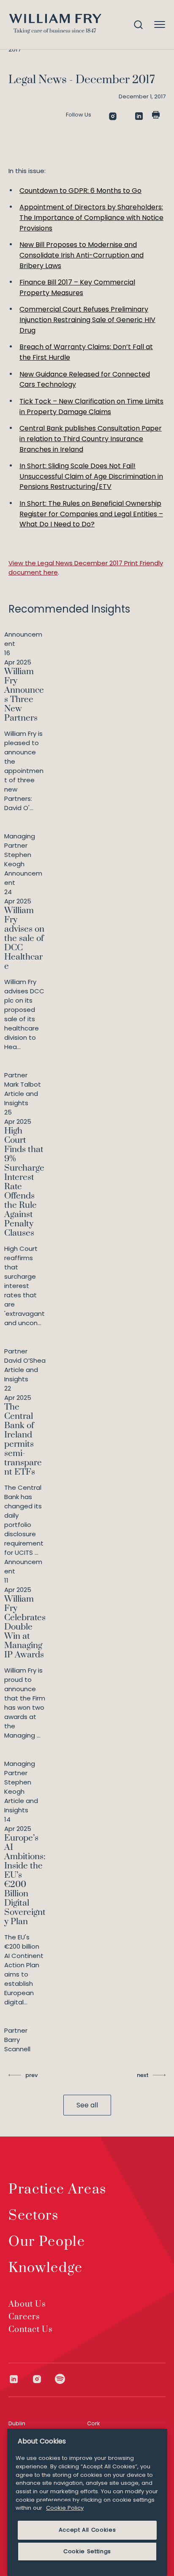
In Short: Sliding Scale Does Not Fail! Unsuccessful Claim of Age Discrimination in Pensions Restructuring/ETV (91, 476)
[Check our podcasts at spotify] (60, 2379)
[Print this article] (156, 115)
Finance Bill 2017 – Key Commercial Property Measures (77, 287)
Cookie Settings (87, 2551)
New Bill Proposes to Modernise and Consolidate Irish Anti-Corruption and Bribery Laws (82, 255)
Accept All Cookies (87, 2530)
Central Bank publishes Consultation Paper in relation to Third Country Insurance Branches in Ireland (91, 439)
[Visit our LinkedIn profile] (20, 2379)
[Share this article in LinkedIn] (139, 116)
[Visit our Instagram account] (43, 2379)
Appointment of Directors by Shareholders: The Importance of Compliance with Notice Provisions (91, 217)
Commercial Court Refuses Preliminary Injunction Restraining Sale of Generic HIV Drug (87, 320)
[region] (87, 2502)
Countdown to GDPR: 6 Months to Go (80, 191)
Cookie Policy (65, 2508)
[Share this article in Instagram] (113, 116)
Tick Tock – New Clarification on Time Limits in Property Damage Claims (91, 407)
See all (87, 2105)
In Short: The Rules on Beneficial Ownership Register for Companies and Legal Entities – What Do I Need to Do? (91, 514)
